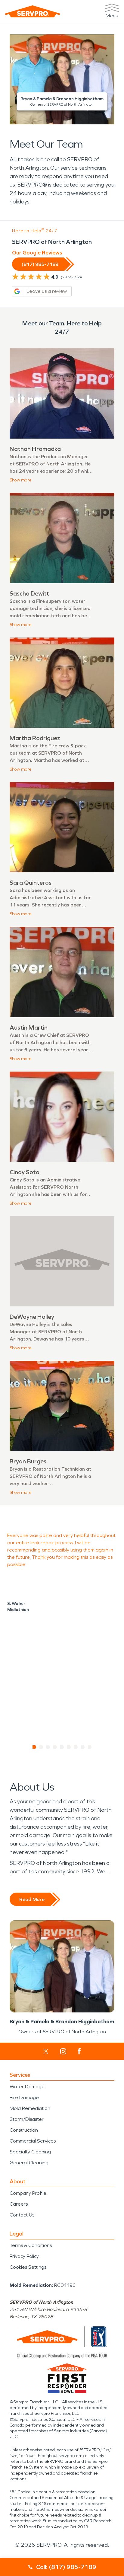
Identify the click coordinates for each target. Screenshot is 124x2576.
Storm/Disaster (27, 2119)
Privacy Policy (24, 2256)
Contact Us (22, 2215)
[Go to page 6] (69, 1747)
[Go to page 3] (48, 1747)
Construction (24, 2130)
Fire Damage (24, 2097)
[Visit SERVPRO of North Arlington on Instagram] (63, 2051)
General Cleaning (29, 2163)
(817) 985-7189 (40, 264)
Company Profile (28, 2193)
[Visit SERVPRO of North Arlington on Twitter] (46, 2051)
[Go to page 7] (76, 1747)
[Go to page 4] (55, 1747)
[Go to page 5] (62, 1747)
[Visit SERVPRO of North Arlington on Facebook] (79, 2051)
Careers (19, 2204)
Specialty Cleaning (30, 2152)
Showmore (21, 480)
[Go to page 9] (90, 1747)
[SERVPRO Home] (33, 11)
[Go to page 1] (34, 1747)
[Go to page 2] (41, 1747)
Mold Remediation (30, 2108)
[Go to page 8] (83, 1747)
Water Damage (27, 2087)
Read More (32, 1899)
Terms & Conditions (31, 2245)
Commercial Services (33, 2141)
